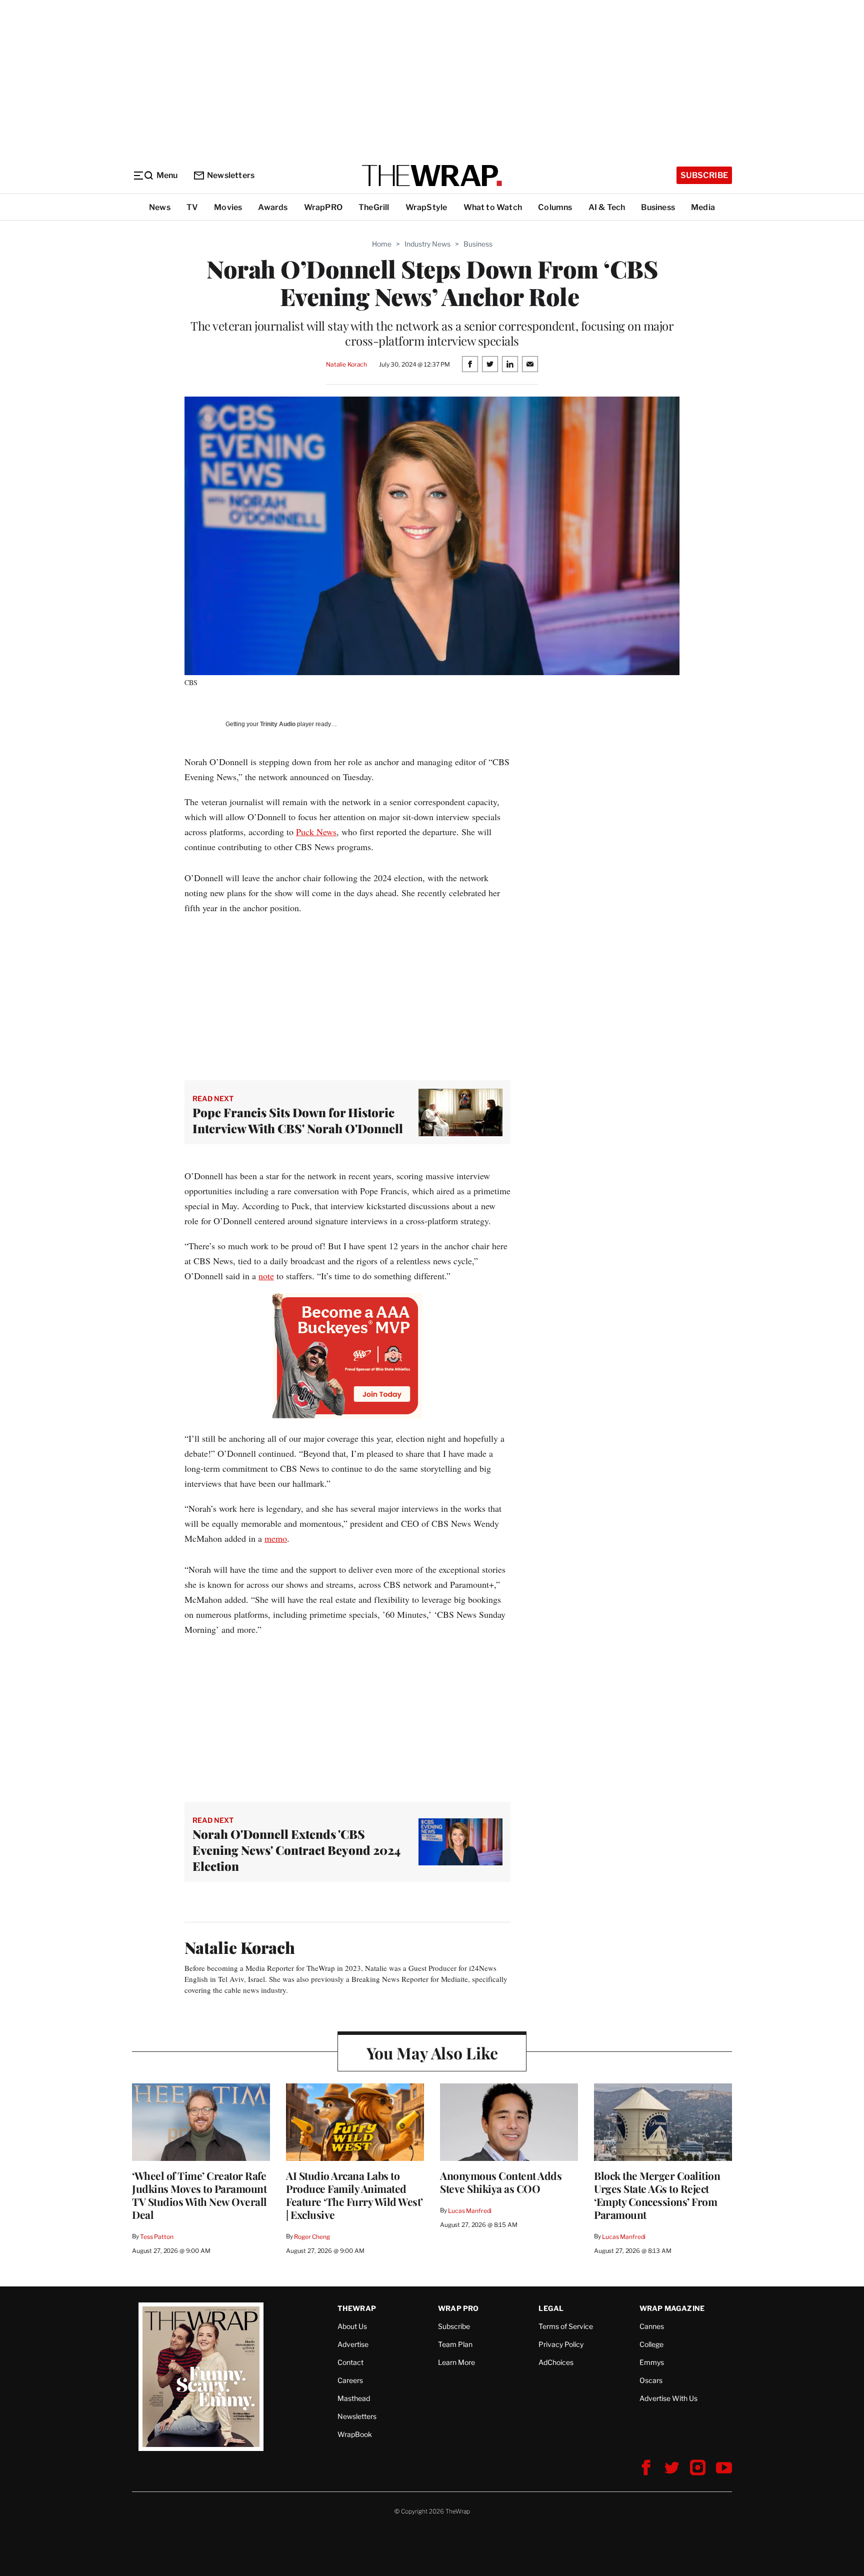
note (266, 1276)
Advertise (353, 2344)
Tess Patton (157, 2237)
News (160, 207)
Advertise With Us (668, 2398)
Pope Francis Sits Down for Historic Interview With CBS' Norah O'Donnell (298, 1120)
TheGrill (374, 207)
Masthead (354, 2398)
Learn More (456, 2362)
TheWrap (357, 2308)
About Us (352, 2326)
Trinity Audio (278, 724)
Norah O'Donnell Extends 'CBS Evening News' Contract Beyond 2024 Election (296, 1850)
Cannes (652, 2326)
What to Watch (493, 207)
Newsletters (231, 175)
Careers (350, 2380)
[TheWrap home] (432, 176)
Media (703, 207)
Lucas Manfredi (470, 2211)
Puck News (316, 832)
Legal (551, 2308)
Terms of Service (566, 2326)
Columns (555, 207)
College (651, 2344)
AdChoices (556, 2362)
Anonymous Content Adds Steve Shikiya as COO (501, 2182)
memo (276, 1538)
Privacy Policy (561, 2344)
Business (658, 207)
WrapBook (355, 2434)
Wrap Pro (458, 2308)
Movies (228, 207)
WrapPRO (323, 207)
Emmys (652, 2362)
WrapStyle (426, 207)
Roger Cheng (312, 2237)
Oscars (651, 2380)
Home (382, 244)
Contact (350, 2362)
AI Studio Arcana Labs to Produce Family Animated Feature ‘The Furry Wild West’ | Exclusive (354, 2195)
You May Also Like (432, 2053)
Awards (273, 207)
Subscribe (704, 175)
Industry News (427, 244)
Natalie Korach (346, 364)
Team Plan (455, 2344)
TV (192, 207)
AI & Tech (607, 207)
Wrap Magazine (672, 2308)
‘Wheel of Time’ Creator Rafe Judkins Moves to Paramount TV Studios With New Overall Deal (199, 2195)
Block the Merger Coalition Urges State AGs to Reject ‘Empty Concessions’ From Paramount (657, 2195)
